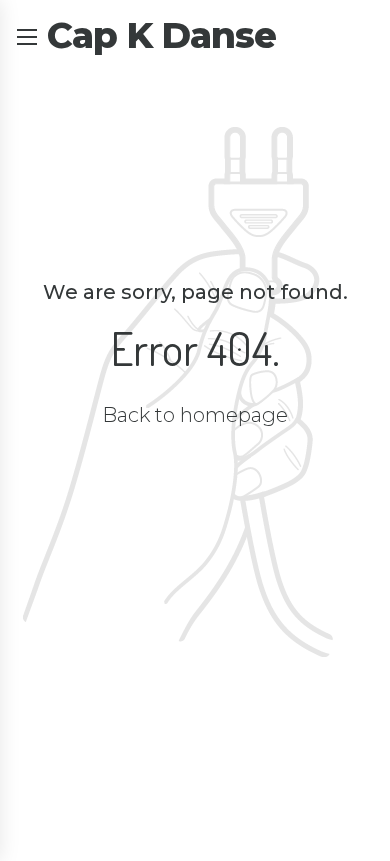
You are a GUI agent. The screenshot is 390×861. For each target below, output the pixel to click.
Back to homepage (195, 415)
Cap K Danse (161, 35)
